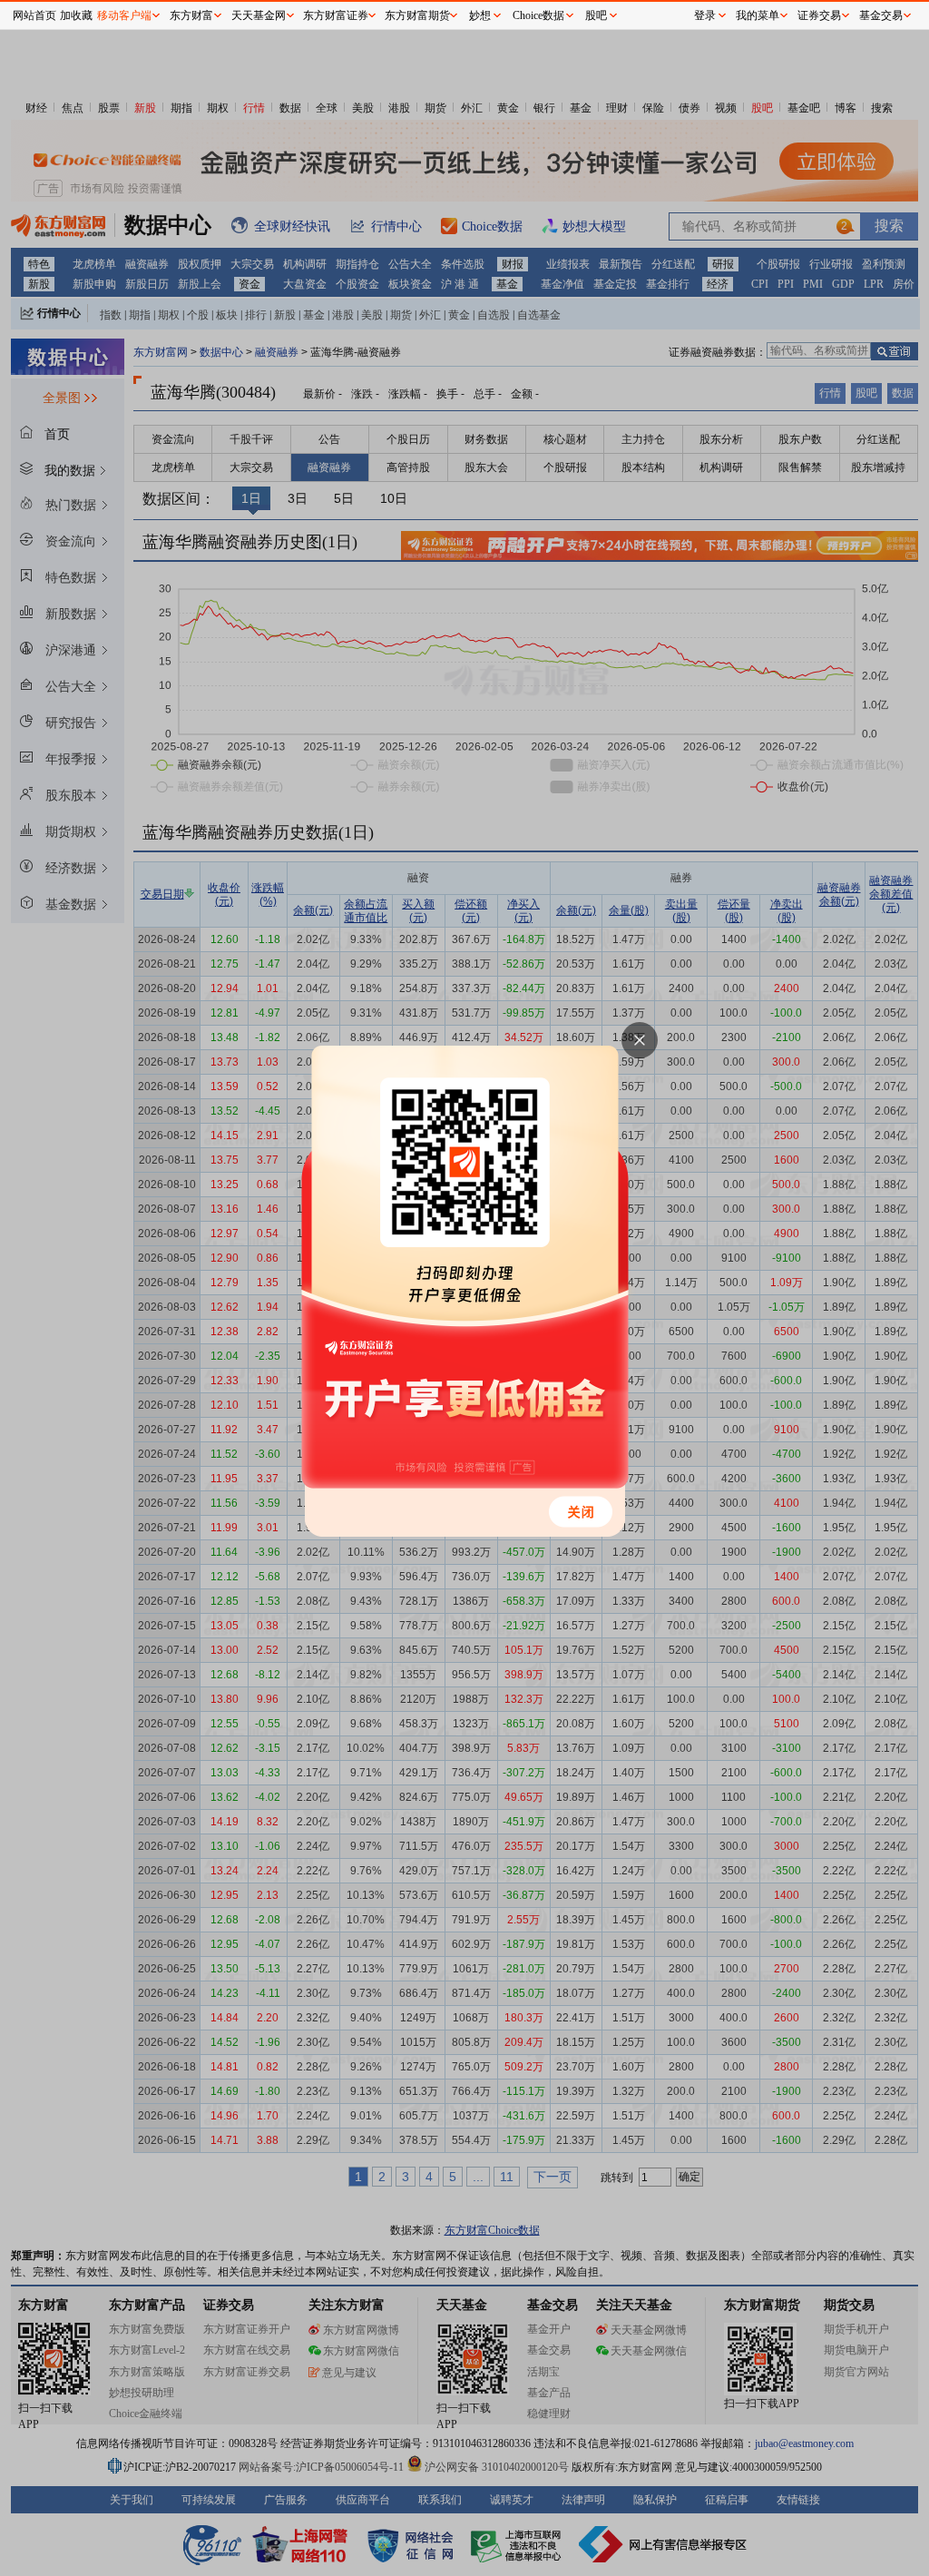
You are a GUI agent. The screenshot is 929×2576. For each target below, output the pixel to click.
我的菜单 (758, 15)
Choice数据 (538, 15)
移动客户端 (124, 15)
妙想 (480, 15)
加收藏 (76, 15)
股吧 (596, 15)
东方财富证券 (336, 15)
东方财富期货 (417, 15)
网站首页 (34, 15)
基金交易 (881, 15)
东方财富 (191, 15)
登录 (705, 15)
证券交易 (819, 15)
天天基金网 (259, 15)
